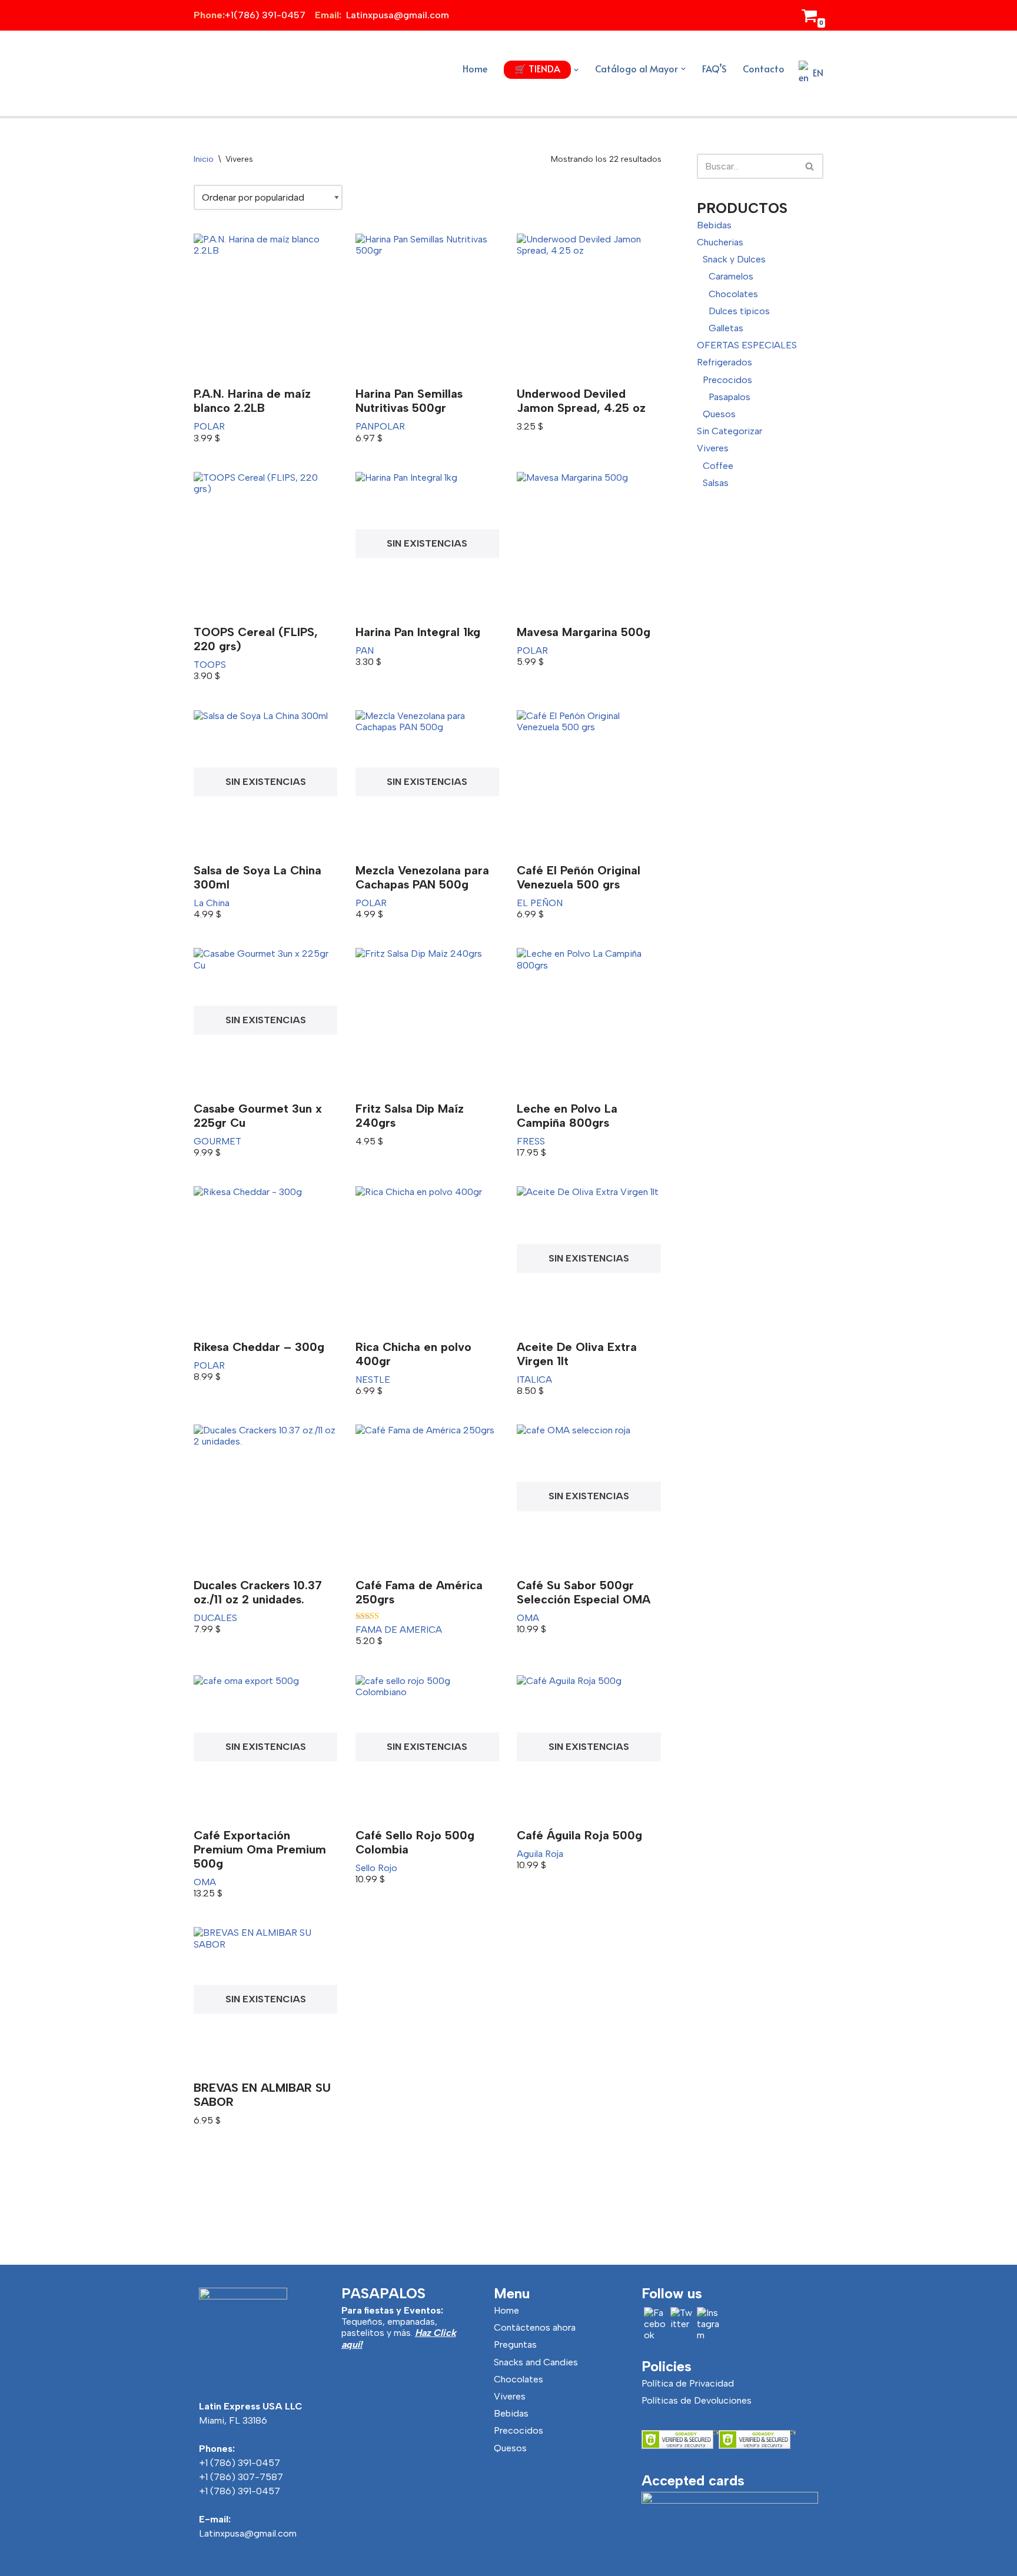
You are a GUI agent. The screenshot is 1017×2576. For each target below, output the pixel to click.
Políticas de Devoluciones (697, 2400)
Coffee (718, 466)
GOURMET (217, 1141)
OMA (528, 1618)
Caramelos (731, 276)
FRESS (531, 1141)
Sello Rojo (376, 1868)
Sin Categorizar (729, 431)
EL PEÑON (540, 903)
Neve (205, 2563)
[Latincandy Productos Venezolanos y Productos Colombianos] (226, 73)
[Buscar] (810, 166)
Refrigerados (724, 362)
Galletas (726, 328)
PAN (365, 426)
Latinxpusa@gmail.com (248, 2533)
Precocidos (727, 380)
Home (475, 68)
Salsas (716, 483)
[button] (576, 70)
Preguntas (515, 2344)
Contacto (764, 68)
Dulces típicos (739, 311)
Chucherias (720, 242)
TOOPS (210, 665)
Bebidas (714, 225)
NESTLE (373, 1379)
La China (212, 903)
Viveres (713, 448)
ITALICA (534, 1379)
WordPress (328, 2563)
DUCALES (215, 1618)
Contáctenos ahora (535, 2327)
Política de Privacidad (688, 2383)
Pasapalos (729, 397)
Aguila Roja (540, 1854)
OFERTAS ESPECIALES (747, 345)
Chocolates (733, 294)
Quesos (719, 414)
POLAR (209, 426)
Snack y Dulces (734, 259)
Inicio (204, 159)
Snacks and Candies (536, 2362)
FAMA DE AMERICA (399, 1630)
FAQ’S (714, 68)
